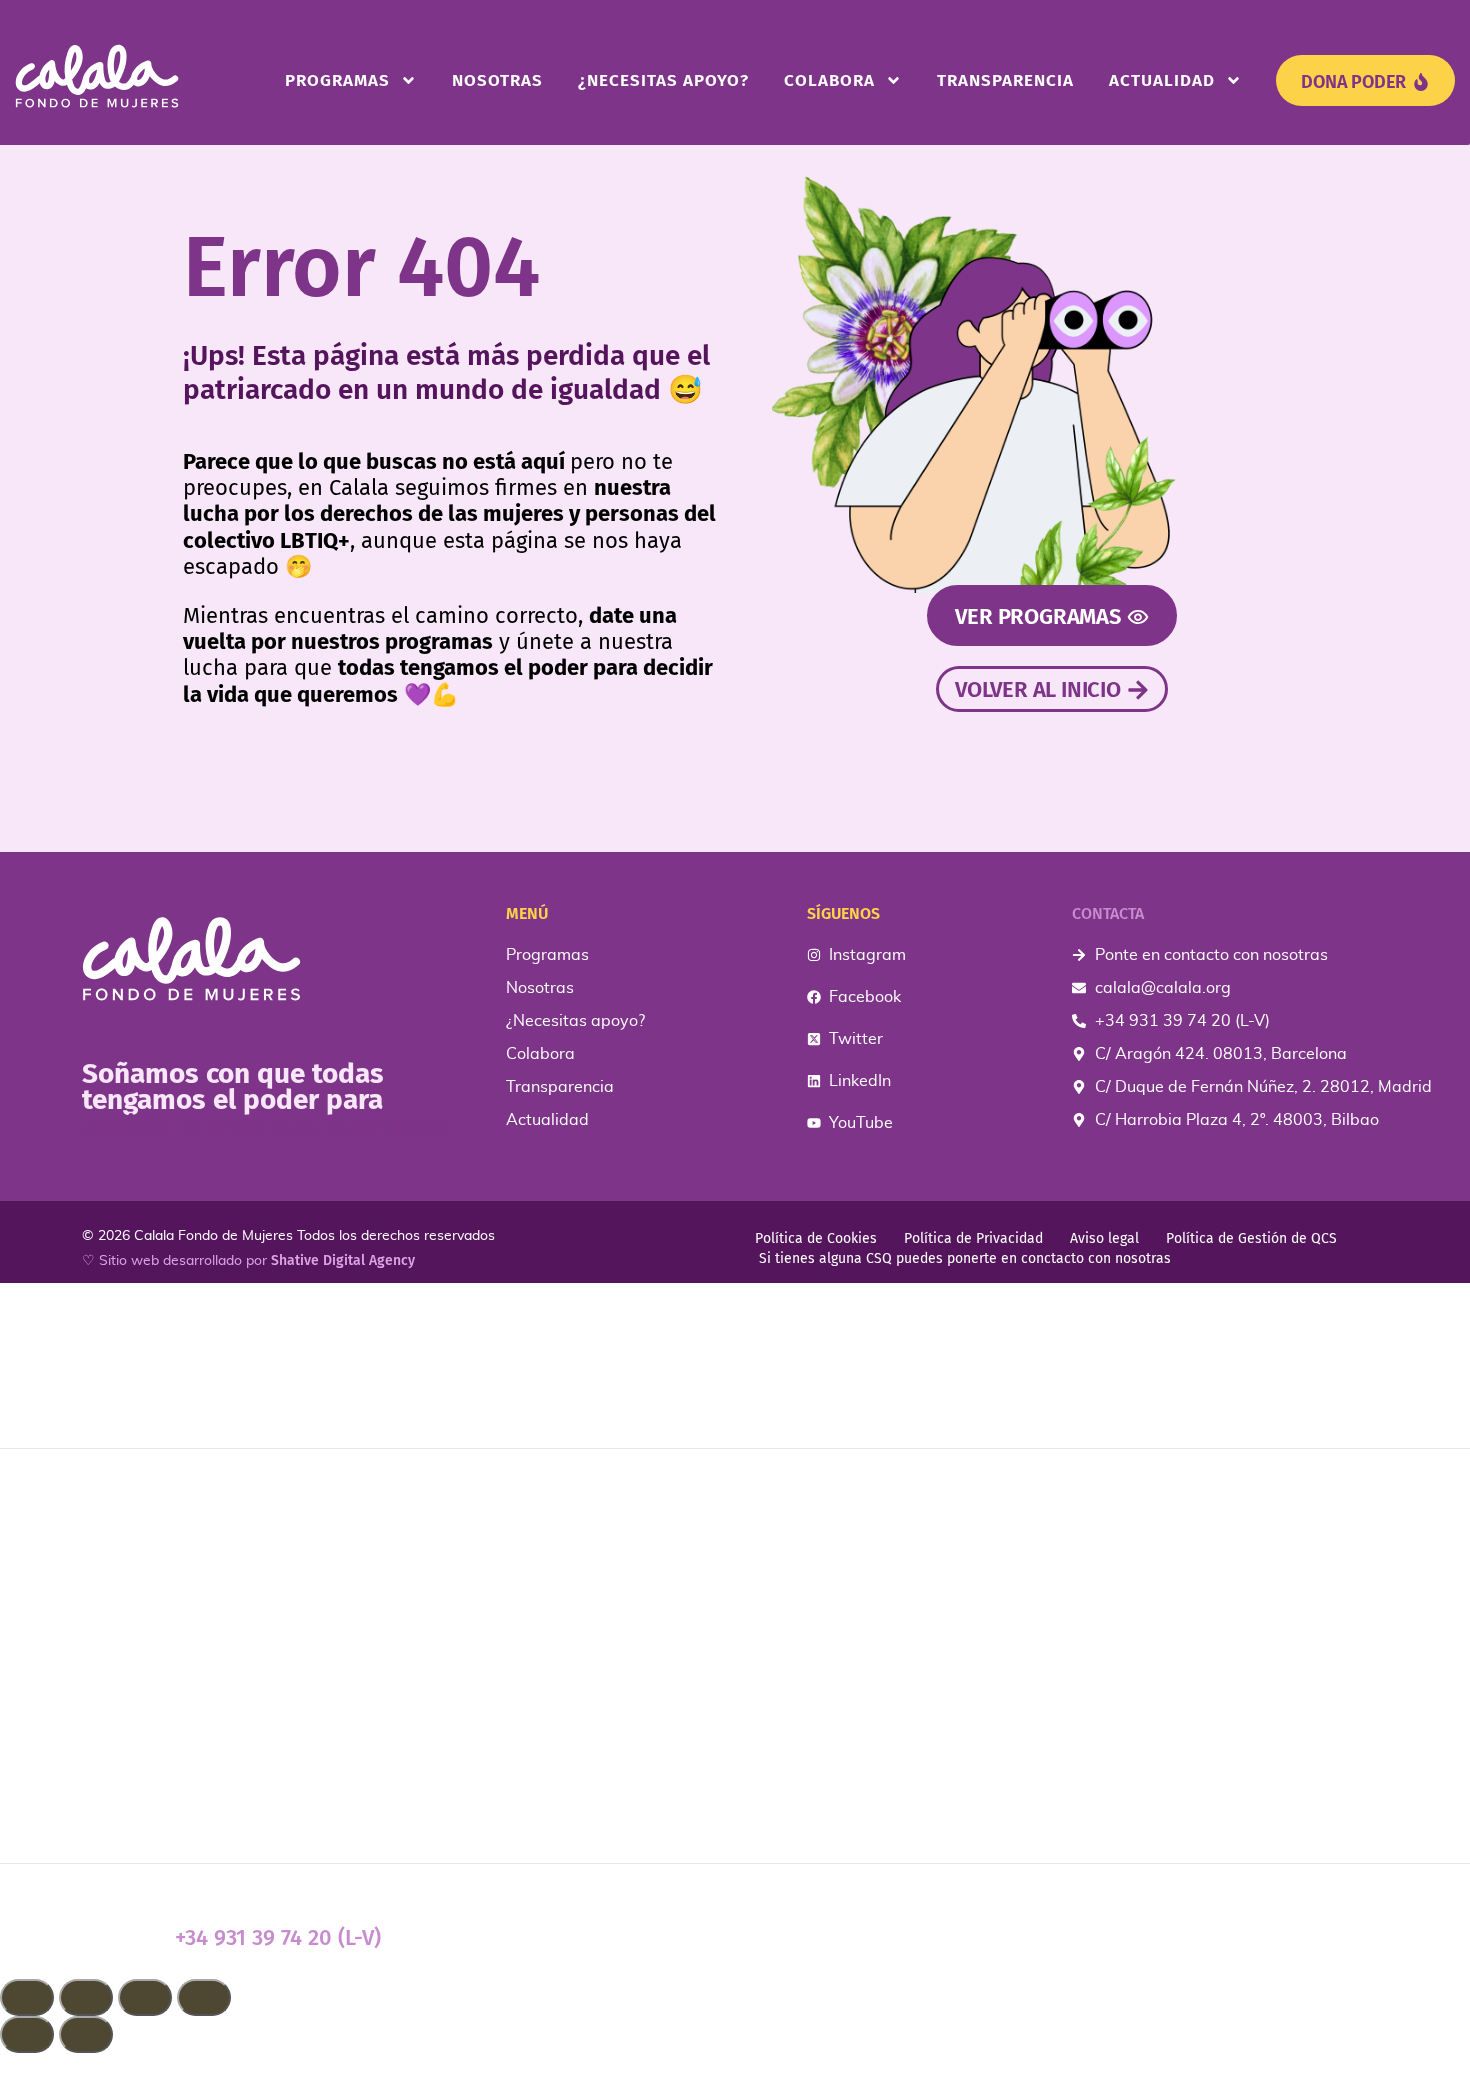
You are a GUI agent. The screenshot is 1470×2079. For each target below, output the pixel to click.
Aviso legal (1104, 1238)
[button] (735, 2066)
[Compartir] (145, 1997)
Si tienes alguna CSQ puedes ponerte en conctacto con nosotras (965, 1258)
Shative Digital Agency (343, 1260)
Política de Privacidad (973, 1238)
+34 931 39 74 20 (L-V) (278, 1937)
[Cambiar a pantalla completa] (86, 1997)
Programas (337, 80)
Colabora (829, 80)
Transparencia (1005, 80)
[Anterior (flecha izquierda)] (27, 2034)
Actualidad (1162, 80)
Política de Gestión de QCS (1251, 1238)
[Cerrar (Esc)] (204, 1997)
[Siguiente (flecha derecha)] (86, 2034)
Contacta (1108, 913)
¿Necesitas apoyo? (663, 80)
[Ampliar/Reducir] (27, 1997)
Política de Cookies (816, 1238)
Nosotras (497, 80)
